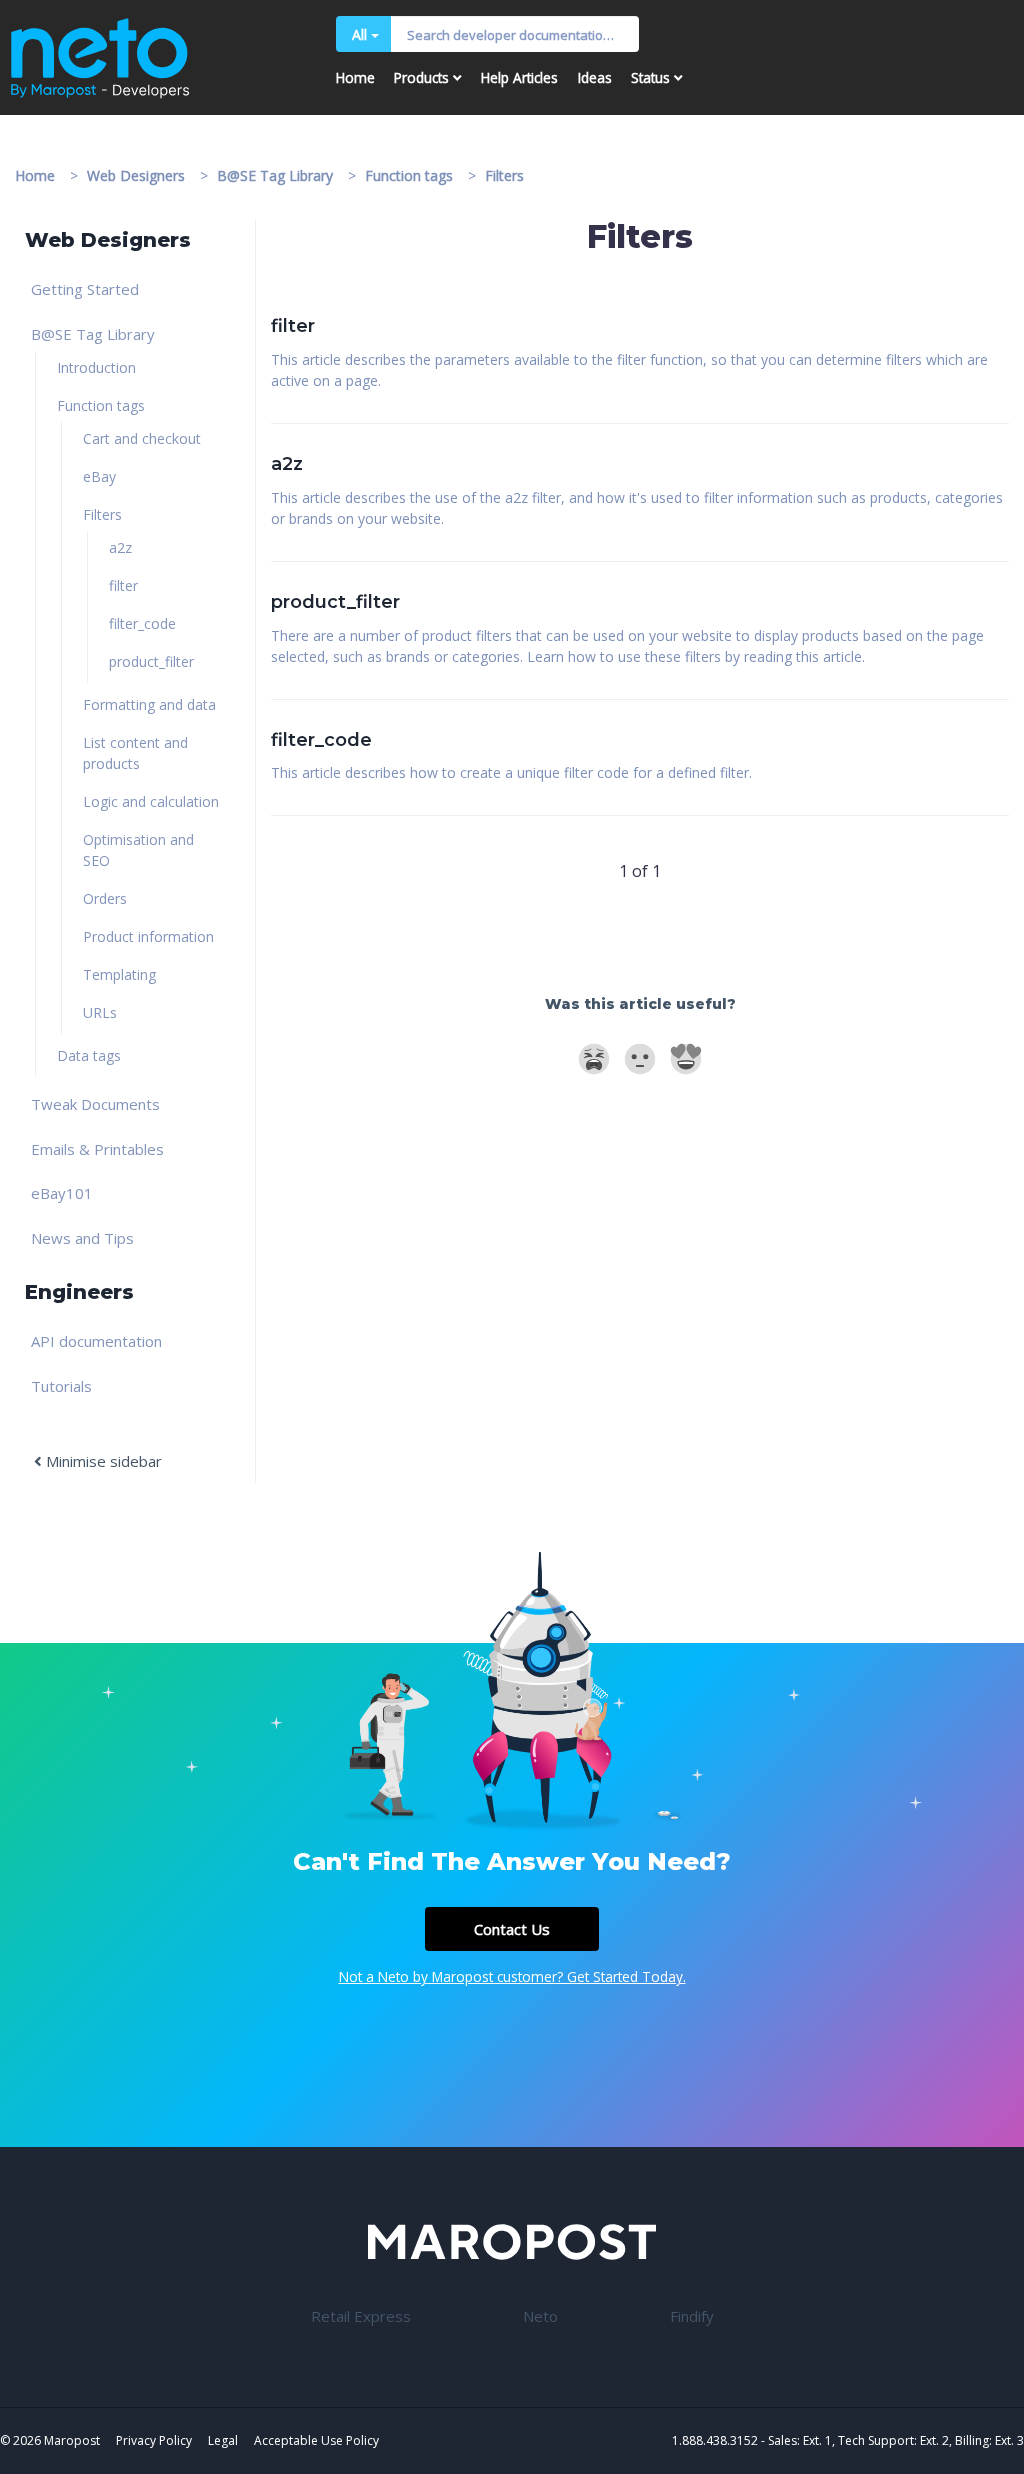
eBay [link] (99, 476)
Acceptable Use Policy (316, 2440)
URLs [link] (100, 1012)
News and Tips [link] (82, 1238)
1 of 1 (640, 871)
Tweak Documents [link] (95, 1104)
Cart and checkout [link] (142, 438)
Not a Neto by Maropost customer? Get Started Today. (512, 1976)
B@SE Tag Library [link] (93, 334)
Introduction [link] (96, 367)
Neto (540, 2316)
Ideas (595, 77)
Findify (692, 2316)
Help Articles (519, 77)
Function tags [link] (101, 405)
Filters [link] (102, 514)
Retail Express (361, 2316)
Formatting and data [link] (149, 704)
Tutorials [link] (61, 1386)
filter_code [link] (142, 623)
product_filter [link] (151, 661)
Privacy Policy (154, 2440)
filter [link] (123, 585)
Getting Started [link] (85, 289)
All (359, 34)
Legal (223, 2440)
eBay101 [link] (62, 1193)
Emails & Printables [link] (97, 1149)
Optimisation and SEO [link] (138, 850)
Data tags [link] (89, 1055)
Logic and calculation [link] (151, 801)
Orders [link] (105, 898)
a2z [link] (120, 547)
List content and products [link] (135, 753)
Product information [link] (148, 936)
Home (355, 77)
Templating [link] (119, 974)
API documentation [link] (96, 1341)
